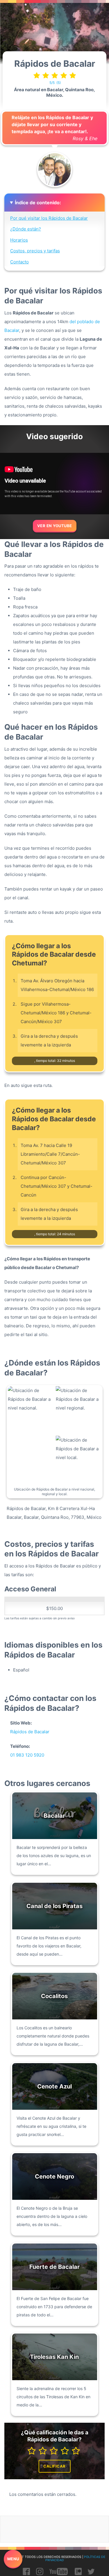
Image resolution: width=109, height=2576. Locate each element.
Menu (13, 2559)
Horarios (19, 240)
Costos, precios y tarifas (35, 251)
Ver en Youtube (55, 526)
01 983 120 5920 (27, 1755)
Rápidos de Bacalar (30, 1732)
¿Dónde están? (26, 229)
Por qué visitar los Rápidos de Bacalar (49, 218)
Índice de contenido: (38, 203)
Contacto (19, 262)
